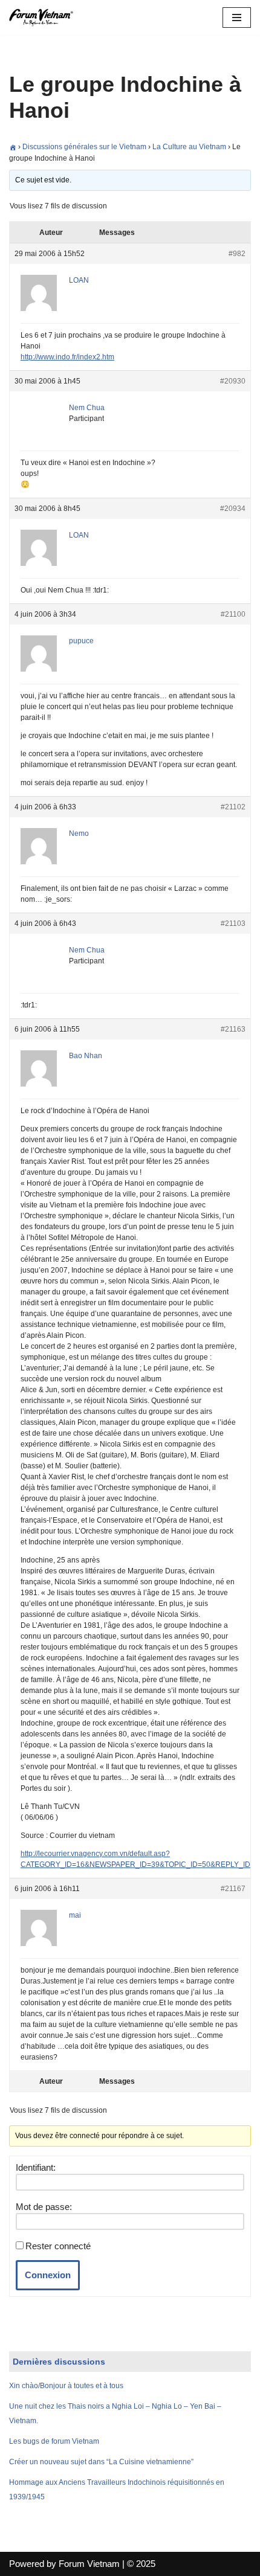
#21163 (233, 1029)
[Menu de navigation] (237, 18)
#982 (237, 254)
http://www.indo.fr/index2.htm (67, 357)
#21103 (233, 923)
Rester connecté (58, 2246)
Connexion (48, 2275)
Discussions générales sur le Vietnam (84, 147)
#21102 (233, 807)
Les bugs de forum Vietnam (54, 2441)
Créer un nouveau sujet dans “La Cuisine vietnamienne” (101, 2462)
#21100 (233, 614)
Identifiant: (36, 2167)
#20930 (233, 381)
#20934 (233, 509)
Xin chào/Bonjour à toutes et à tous (66, 2386)
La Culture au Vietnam (189, 147)
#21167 (233, 1889)
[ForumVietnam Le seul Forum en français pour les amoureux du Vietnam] (45, 18)
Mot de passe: (44, 2207)
